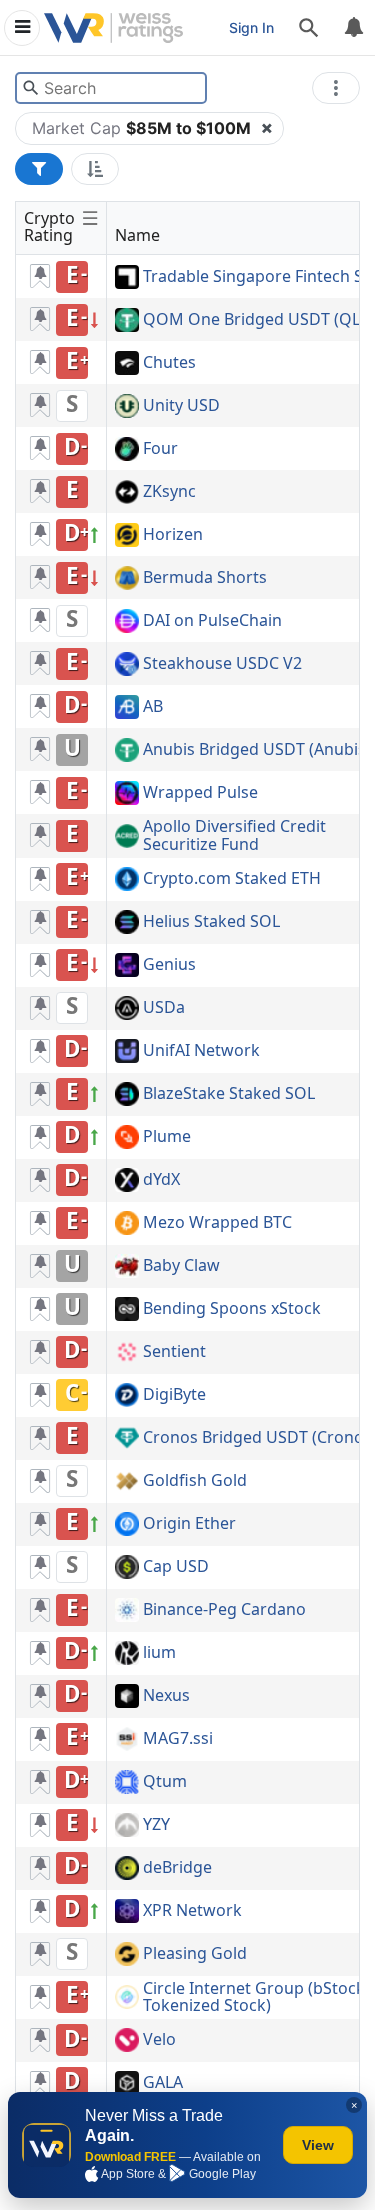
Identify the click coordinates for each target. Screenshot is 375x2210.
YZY (156, 1825)
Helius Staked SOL (211, 922)
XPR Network (192, 1911)
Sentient (174, 1352)
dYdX (161, 1180)
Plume (167, 1137)
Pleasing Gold (195, 1954)
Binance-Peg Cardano (224, 1610)
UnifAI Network (201, 1051)
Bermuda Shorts (205, 578)
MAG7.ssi (178, 1739)
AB (153, 707)
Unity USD (181, 406)
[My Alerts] (353, 28)
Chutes (169, 363)
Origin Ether (189, 1524)
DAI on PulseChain (212, 621)
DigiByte (174, 1395)
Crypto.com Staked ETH (232, 879)
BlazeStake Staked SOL (229, 1094)
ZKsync (169, 492)
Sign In (251, 27)
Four (160, 449)
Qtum (165, 1782)
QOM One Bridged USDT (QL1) (258, 320)
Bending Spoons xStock (232, 1309)
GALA (163, 2083)
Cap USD (176, 1567)
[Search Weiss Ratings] (30, 88)
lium (159, 1653)
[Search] (309, 28)
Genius (169, 965)
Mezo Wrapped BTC (217, 1223)
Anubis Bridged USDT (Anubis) (257, 750)
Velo (159, 2040)
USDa (164, 1008)
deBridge (177, 1868)
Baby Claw (181, 1266)
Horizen (173, 535)
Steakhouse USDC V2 (222, 664)
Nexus (166, 1696)
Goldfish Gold (195, 1481)
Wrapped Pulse (200, 793)
